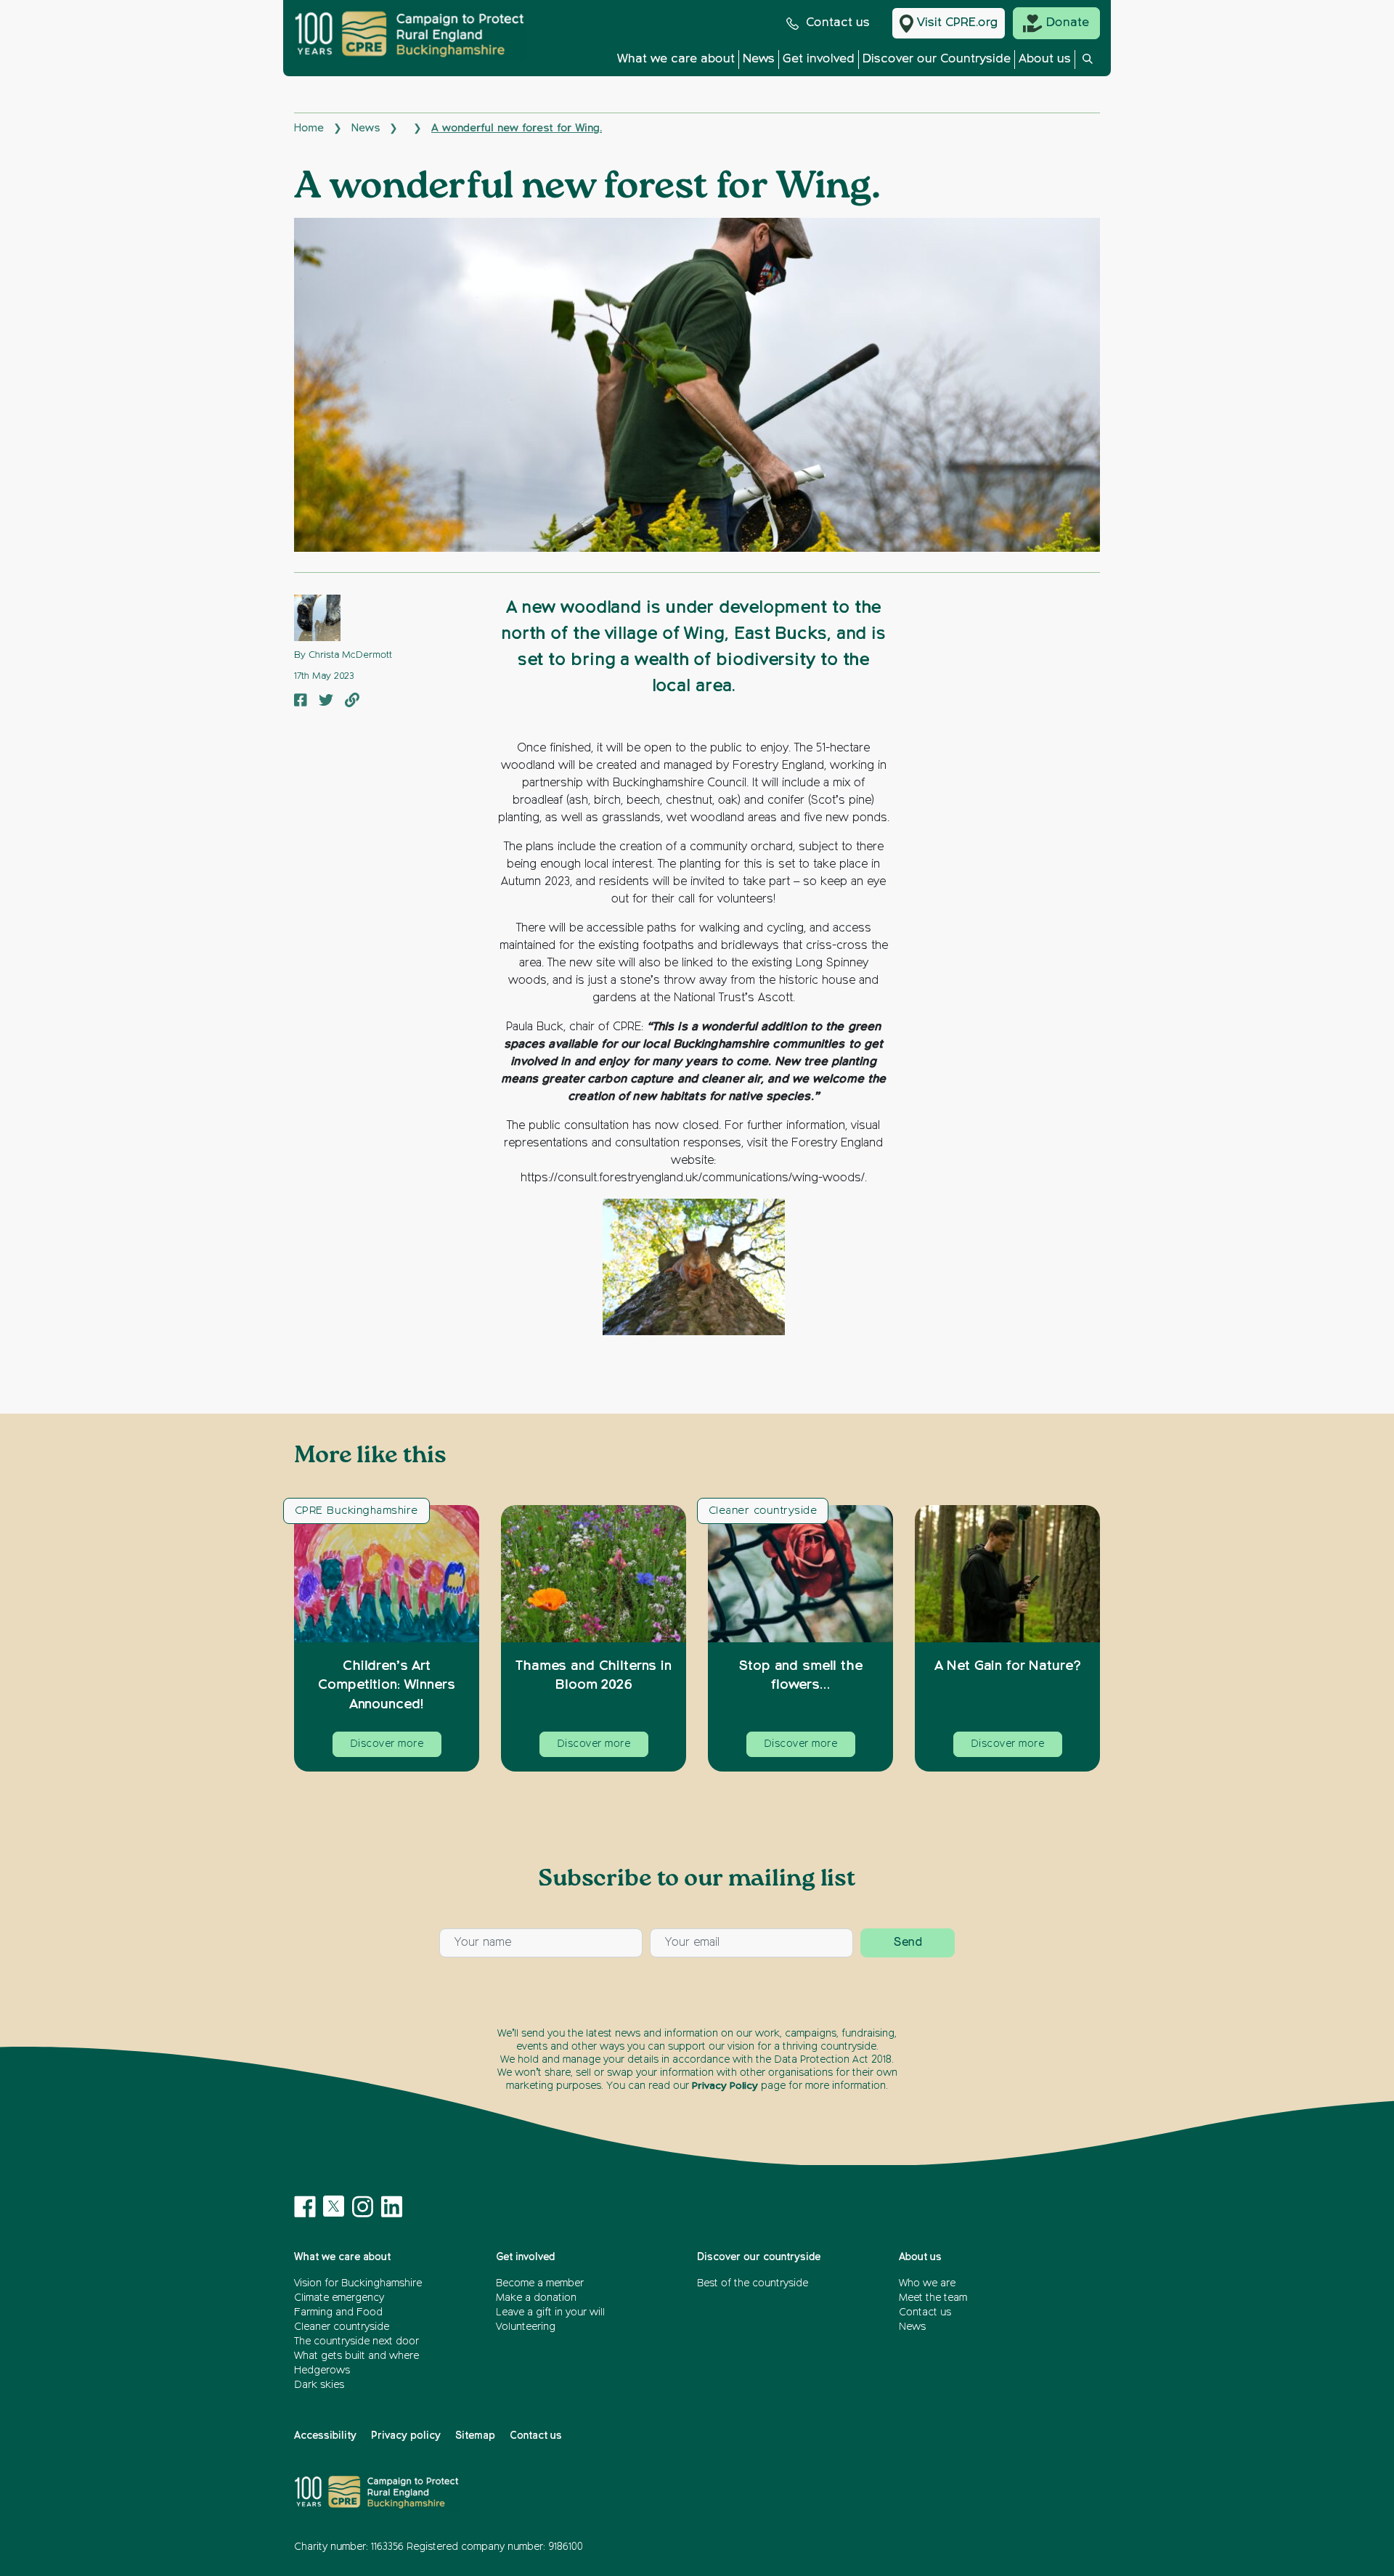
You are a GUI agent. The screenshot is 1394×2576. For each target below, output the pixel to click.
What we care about (676, 59)
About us (1045, 59)
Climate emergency (339, 2298)
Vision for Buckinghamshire (358, 2283)
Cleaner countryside (763, 1511)
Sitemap (475, 2436)
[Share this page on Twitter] (326, 702)
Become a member (540, 2283)
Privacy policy (406, 2436)
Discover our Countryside (937, 59)
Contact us (838, 23)
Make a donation (536, 2298)
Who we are (927, 2283)
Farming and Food (338, 2312)
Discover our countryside (759, 2257)
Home (309, 128)
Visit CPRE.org (957, 23)
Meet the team (933, 2298)
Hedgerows (322, 2371)
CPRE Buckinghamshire (356, 1511)
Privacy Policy (725, 2086)
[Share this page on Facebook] (301, 702)
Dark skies (319, 2385)
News (759, 59)
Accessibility (325, 2436)
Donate (1068, 23)
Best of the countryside (753, 2283)
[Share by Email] (352, 702)
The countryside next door (356, 2341)
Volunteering (526, 2327)
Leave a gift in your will (550, 2312)
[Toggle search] (1088, 63)
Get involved (819, 59)
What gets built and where (356, 2356)
